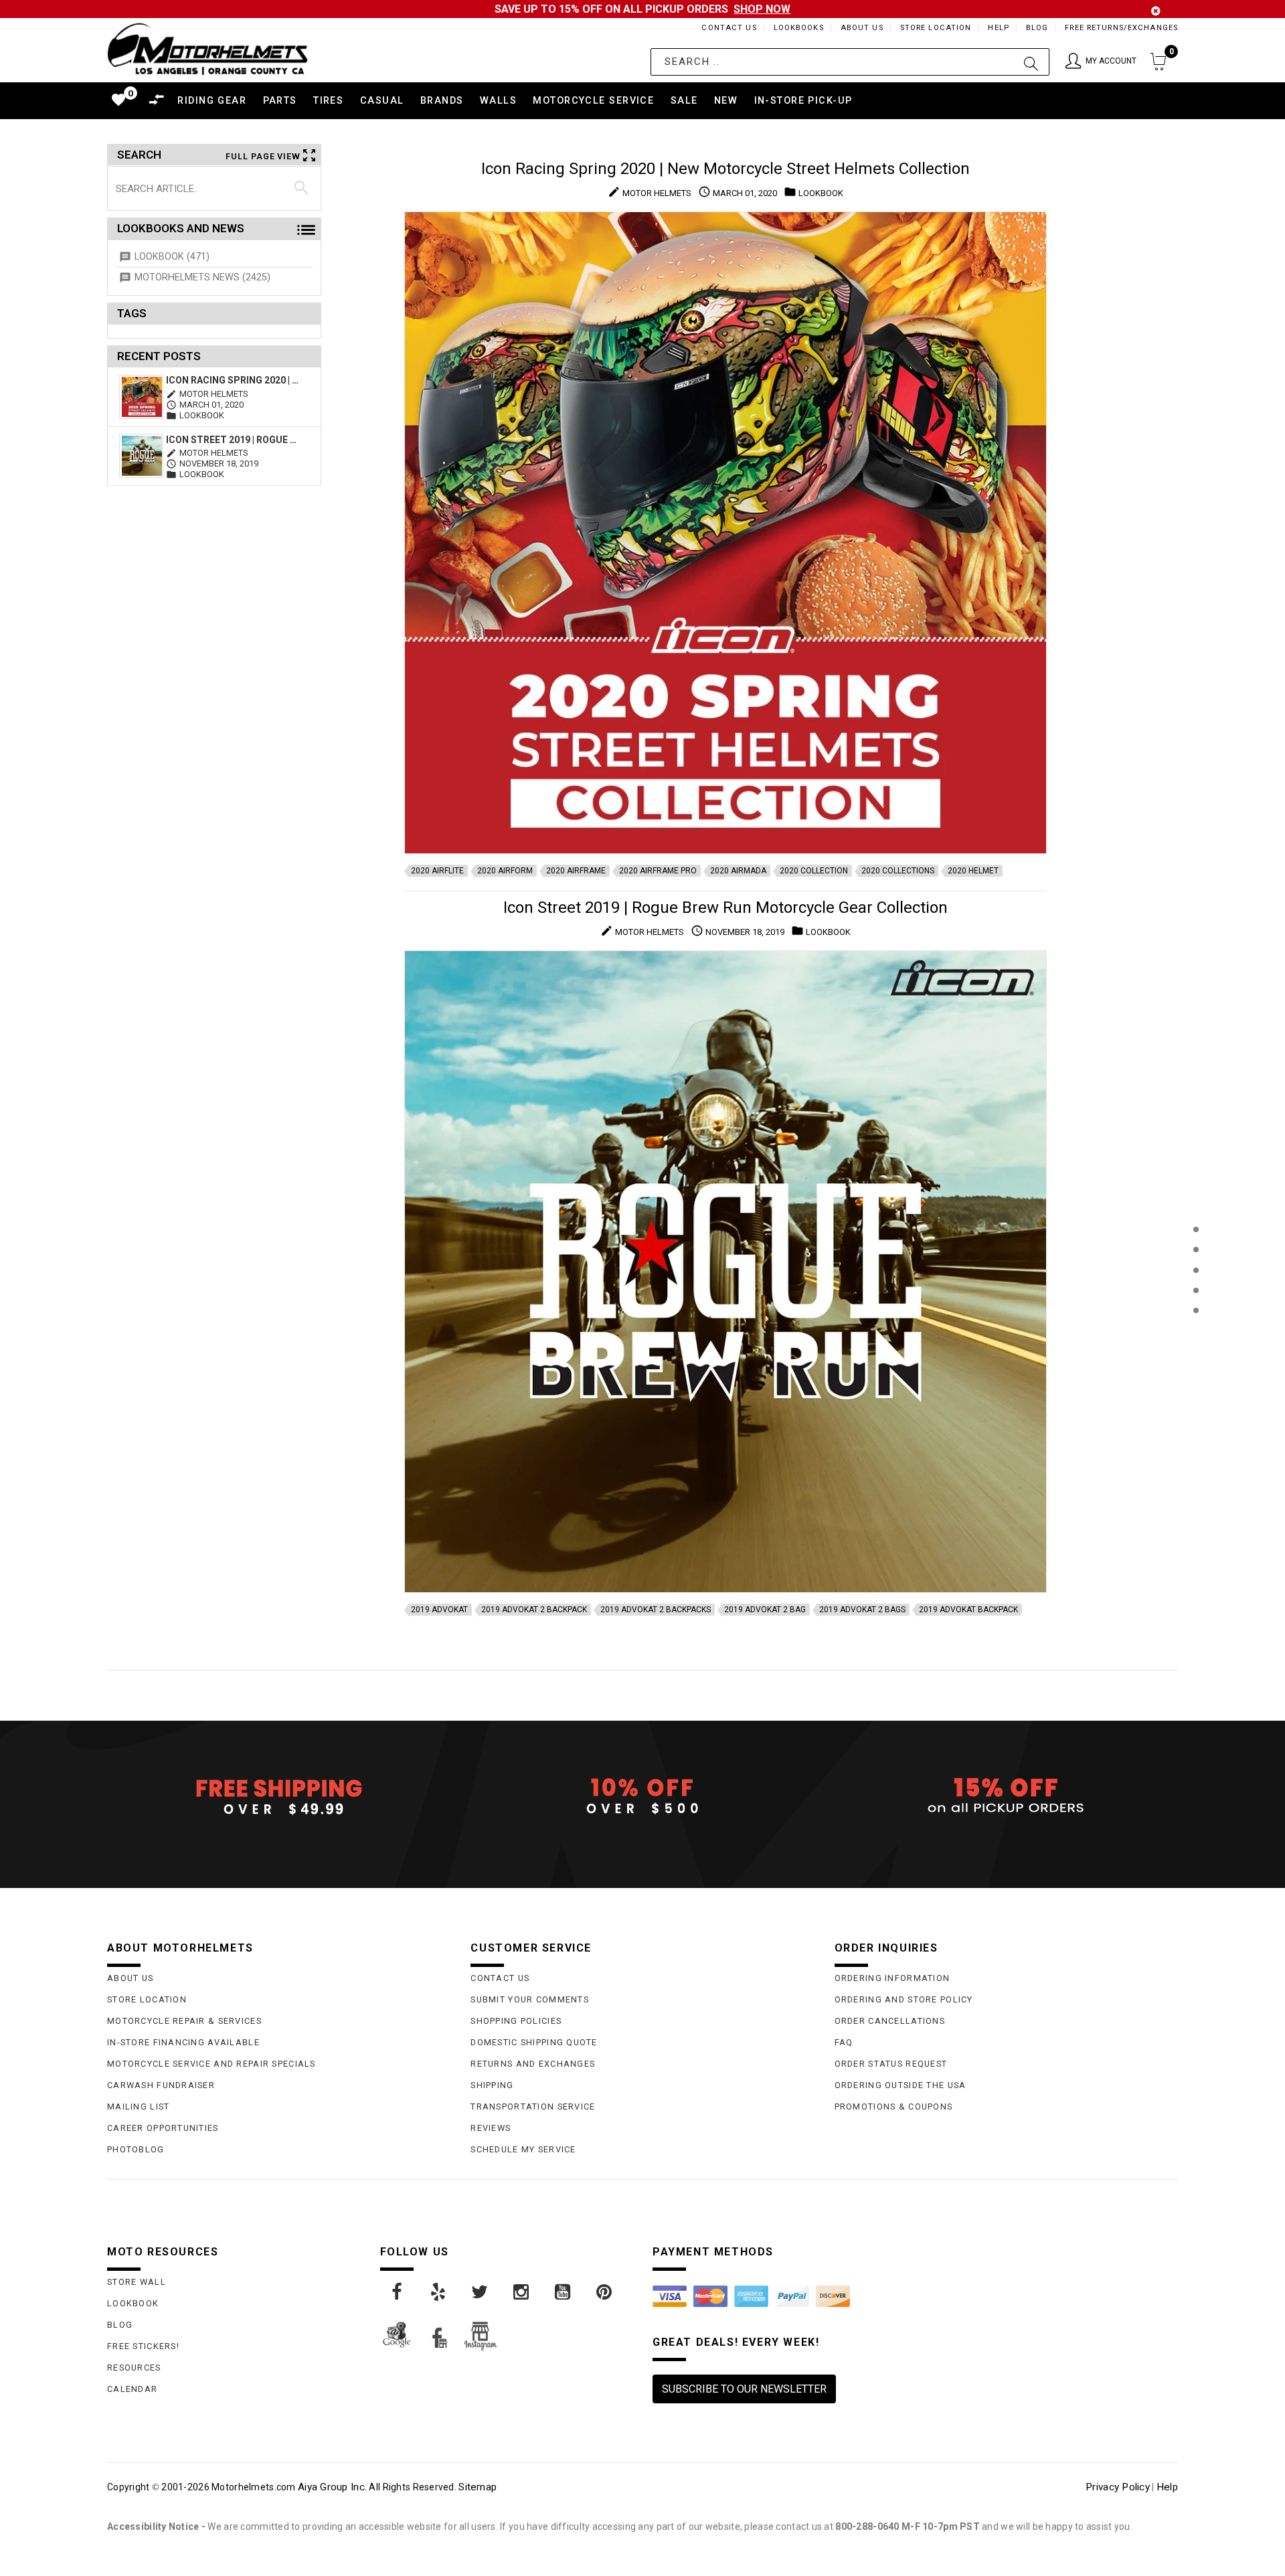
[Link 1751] (398, 2292)
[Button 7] (302, 188)
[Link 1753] (481, 2292)
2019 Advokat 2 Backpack (534, 1610)
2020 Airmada (738, 871)
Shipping (492, 2085)
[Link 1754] (522, 2292)
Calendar (132, 2389)
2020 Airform (505, 871)
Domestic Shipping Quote (534, 2042)
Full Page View (263, 156)
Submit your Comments (530, 1999)
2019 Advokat (439, 1610)
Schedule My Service (523, 2149)
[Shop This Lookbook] (1196, 1243)
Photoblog (136, 2149)
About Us (862, 28)
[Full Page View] (1196, 1199)
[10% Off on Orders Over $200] (642, 1796)
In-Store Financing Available (183, 2042)
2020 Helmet (973, 871)
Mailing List (138, 2107)
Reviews (491, 2128)
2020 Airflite (437, 871)
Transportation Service (533, 2107)
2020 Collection (814, 871)
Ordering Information (892, 1978)
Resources (134, 2368)
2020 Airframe (576, 871)
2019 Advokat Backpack (968, 1610)
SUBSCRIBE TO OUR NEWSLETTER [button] (744, 2389)
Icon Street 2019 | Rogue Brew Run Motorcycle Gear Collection (233, 440)
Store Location (936, 28)
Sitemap (478, 2487)
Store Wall (137, 2282)
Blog (1037, 28)
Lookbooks (799, 28)
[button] (1101, 62)
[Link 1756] (605, 2292)
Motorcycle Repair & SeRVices (184, 2021)
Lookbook (133, 2303)
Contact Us (729, 28)
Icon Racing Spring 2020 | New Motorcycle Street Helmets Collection (233, 380)
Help (998, 28)
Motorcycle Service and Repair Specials (211, 2064)
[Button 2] (1031, 62)
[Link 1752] (439, 2292)
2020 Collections (898, 871)
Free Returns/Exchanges (1121, 28)
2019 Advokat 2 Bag (765, 1610)
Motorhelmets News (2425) (202, 277)
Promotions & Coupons (894, 2107)
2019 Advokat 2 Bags (862, 1610)
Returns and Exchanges (533, 2064)
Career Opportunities (163, 2128)
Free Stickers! (143, 2346)
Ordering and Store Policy (904, 1999)
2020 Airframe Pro (658, 871)
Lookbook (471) (172, 257)
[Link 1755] (564, 2292)
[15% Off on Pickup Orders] (1006, 1796)
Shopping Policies (516, 2021)
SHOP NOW (762, 9)
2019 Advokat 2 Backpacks (656, 1610)
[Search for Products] (1196, 1332)
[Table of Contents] (1196, 1376)
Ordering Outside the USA (901, 2085)
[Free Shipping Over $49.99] (279, 1796)
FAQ (844, 2042)
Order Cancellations (890, 2021)
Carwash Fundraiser (161, 2085)
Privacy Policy (1118, 2487)
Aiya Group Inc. (332, 2487)
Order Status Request (891, 2064)
